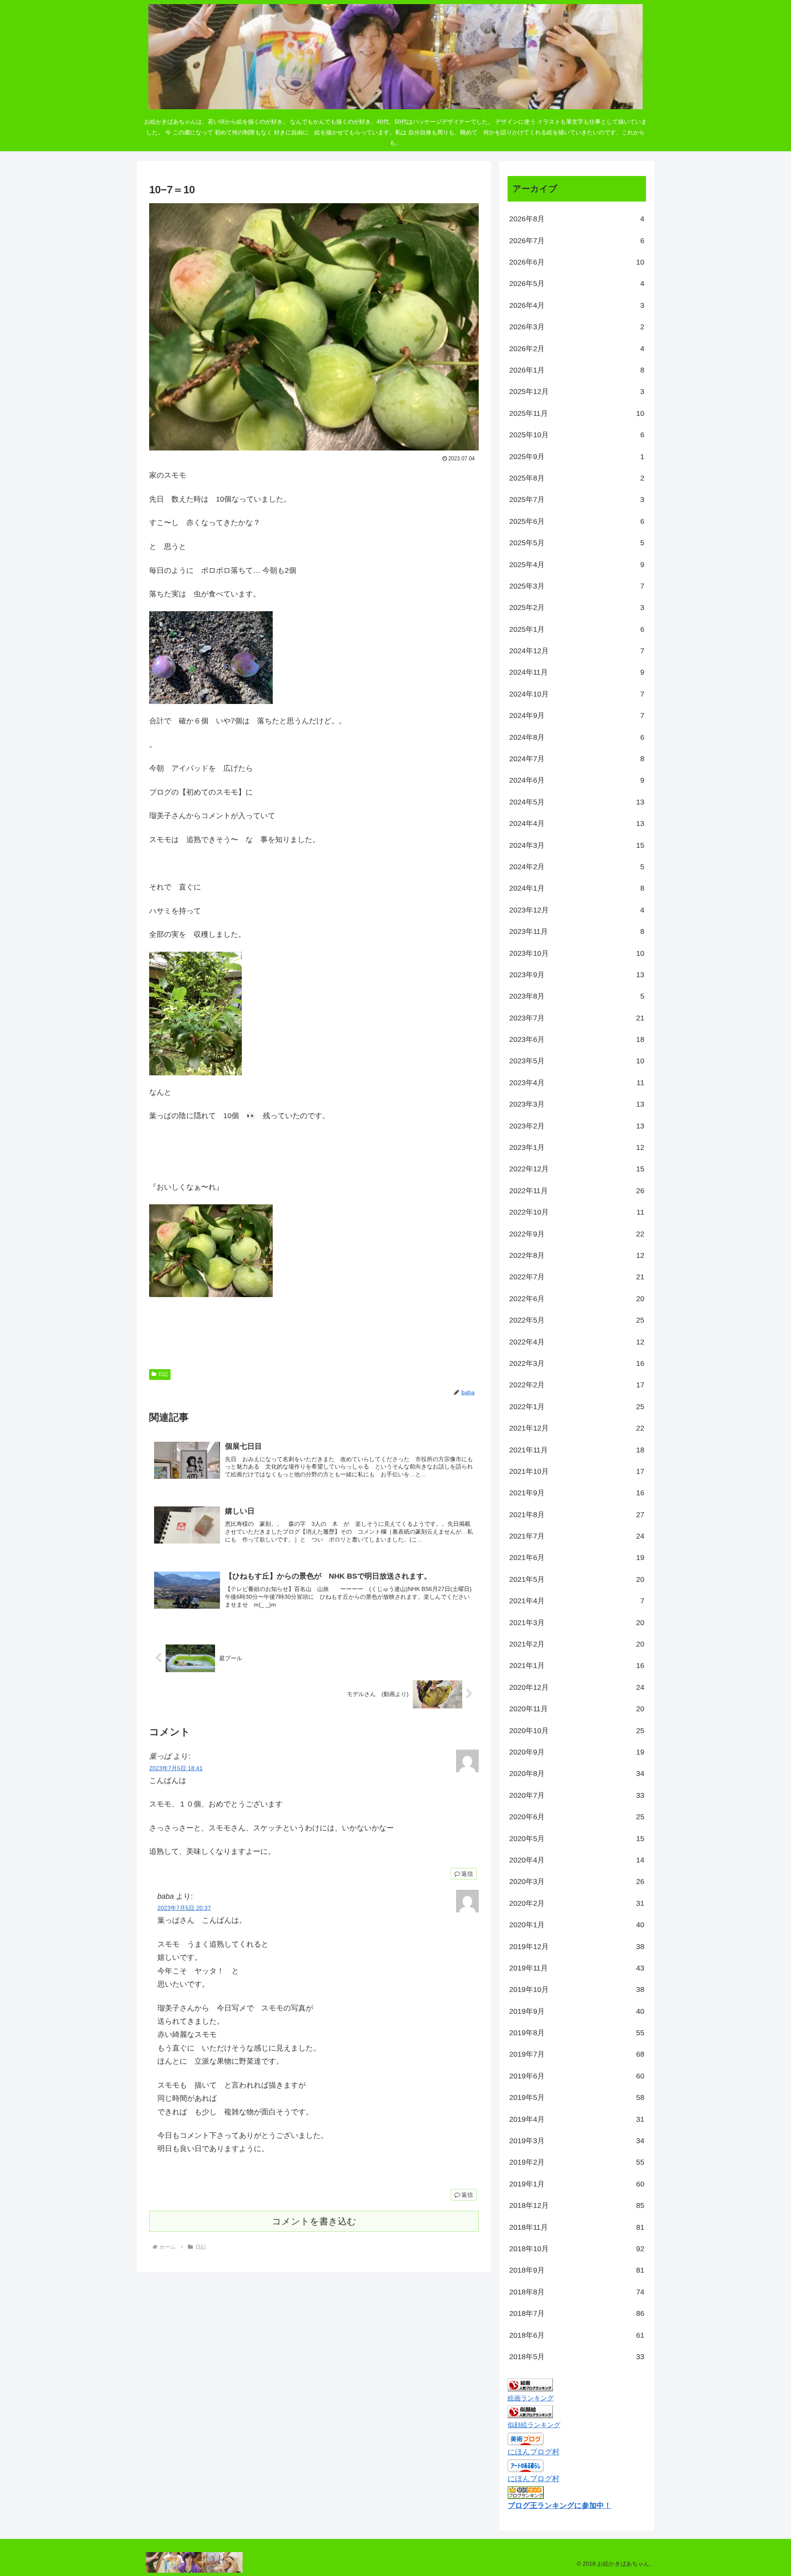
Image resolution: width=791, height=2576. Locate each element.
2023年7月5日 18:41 (176, 1768)
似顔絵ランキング (534, 2425)
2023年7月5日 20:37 (184, 1908)
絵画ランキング (531, 2398)
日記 (163, 1374)
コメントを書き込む (314, 2221)
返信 (467, 1874)
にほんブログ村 (534, 2452)
